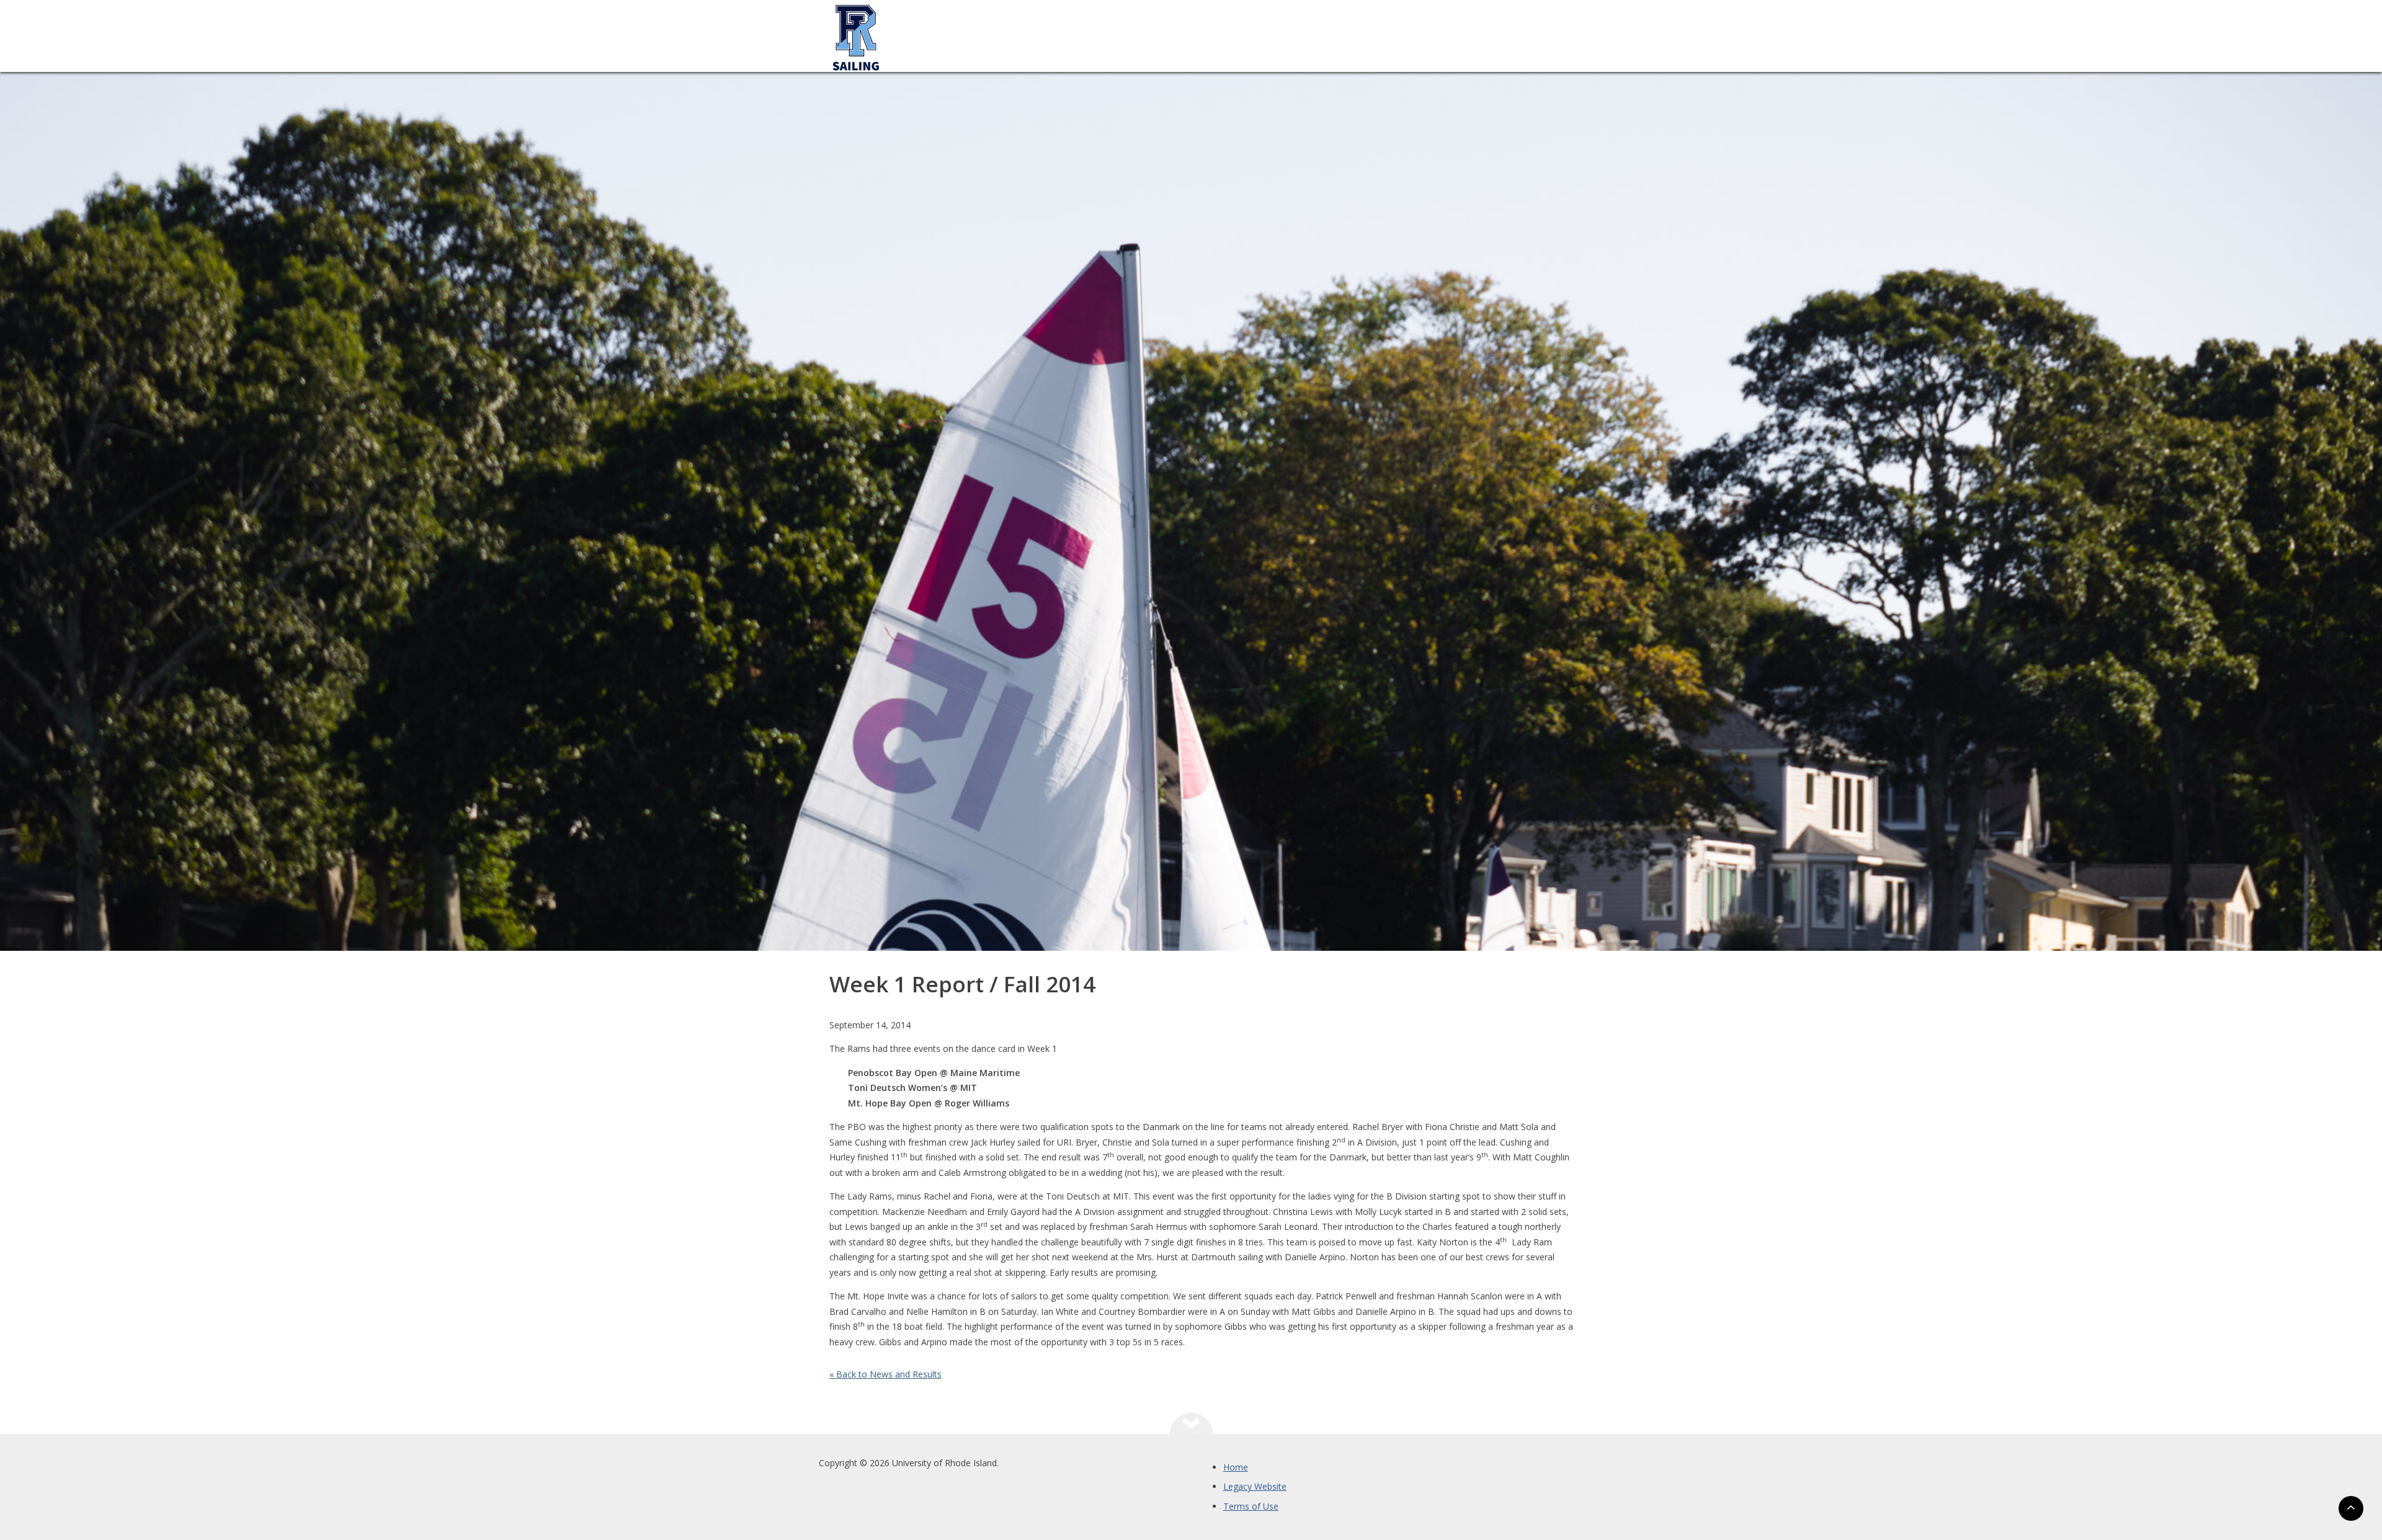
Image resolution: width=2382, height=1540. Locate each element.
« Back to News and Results (885, 1374)
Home (1236, 1467)
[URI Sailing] (856, 96)
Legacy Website (1255, 1486)
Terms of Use (1251, 1506)
